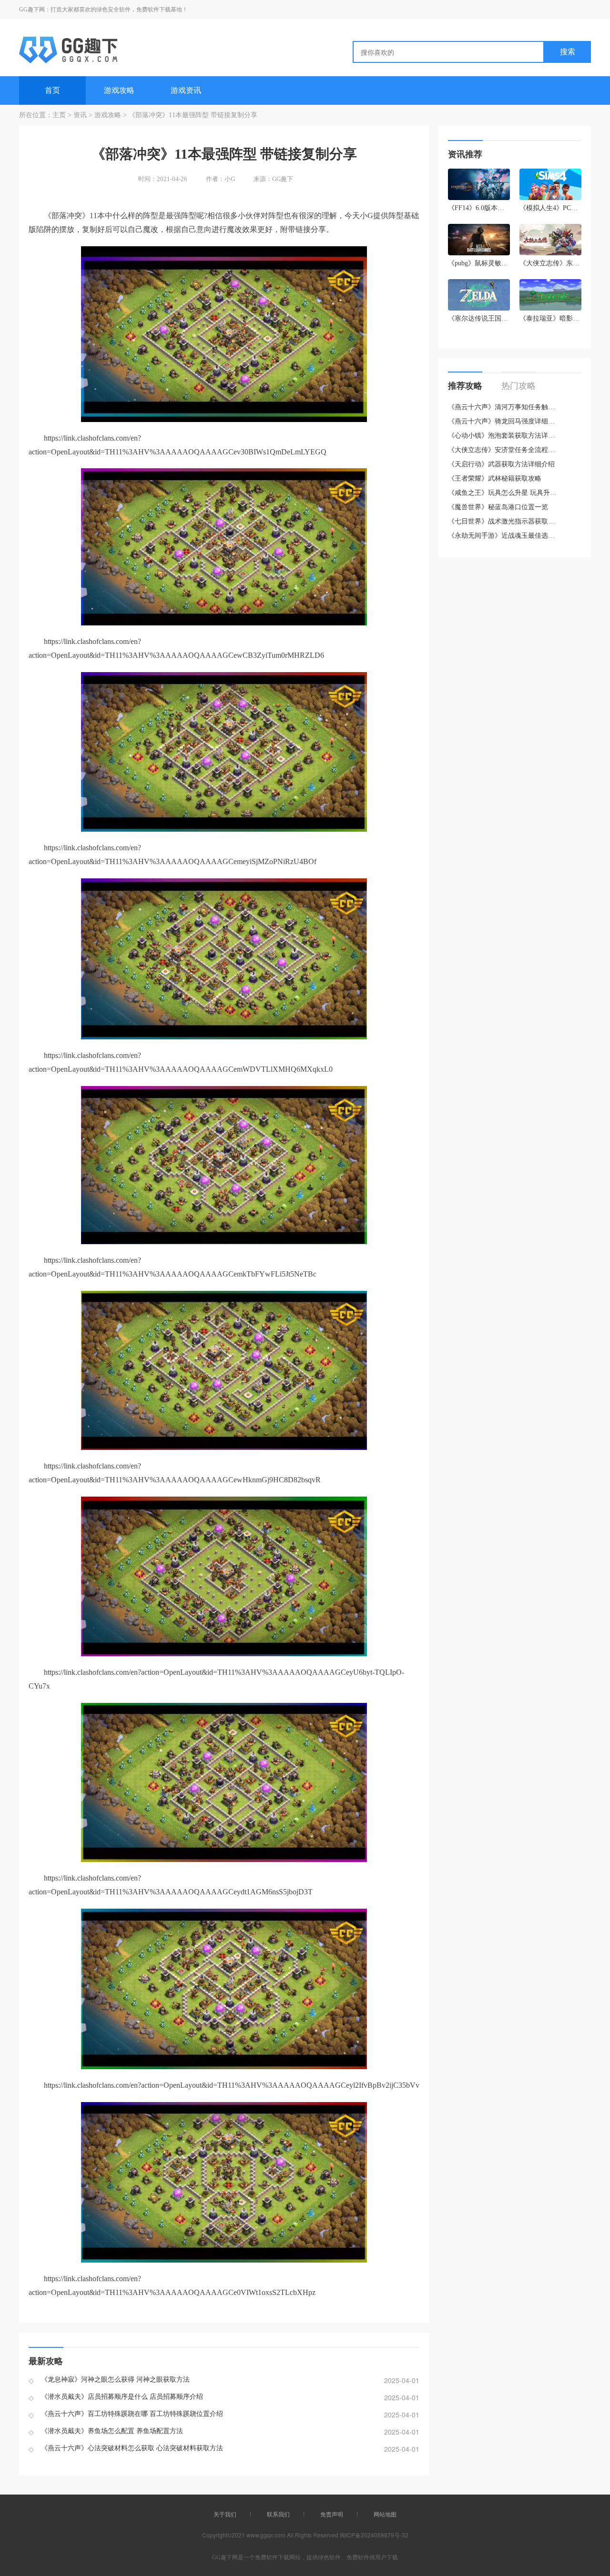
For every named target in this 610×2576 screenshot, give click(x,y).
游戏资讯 (186, 90)
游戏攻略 (119, 90)
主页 (59, 115)
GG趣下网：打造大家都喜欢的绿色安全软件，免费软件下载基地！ (103, 10)
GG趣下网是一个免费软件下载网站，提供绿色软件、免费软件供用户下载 (305, 2557)
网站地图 (385, 2514)
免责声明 (332, 2514)
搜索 (568, 52)
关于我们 (225, 2514)
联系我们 (278, 2514)
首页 (52, 90)
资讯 (80, 115)
